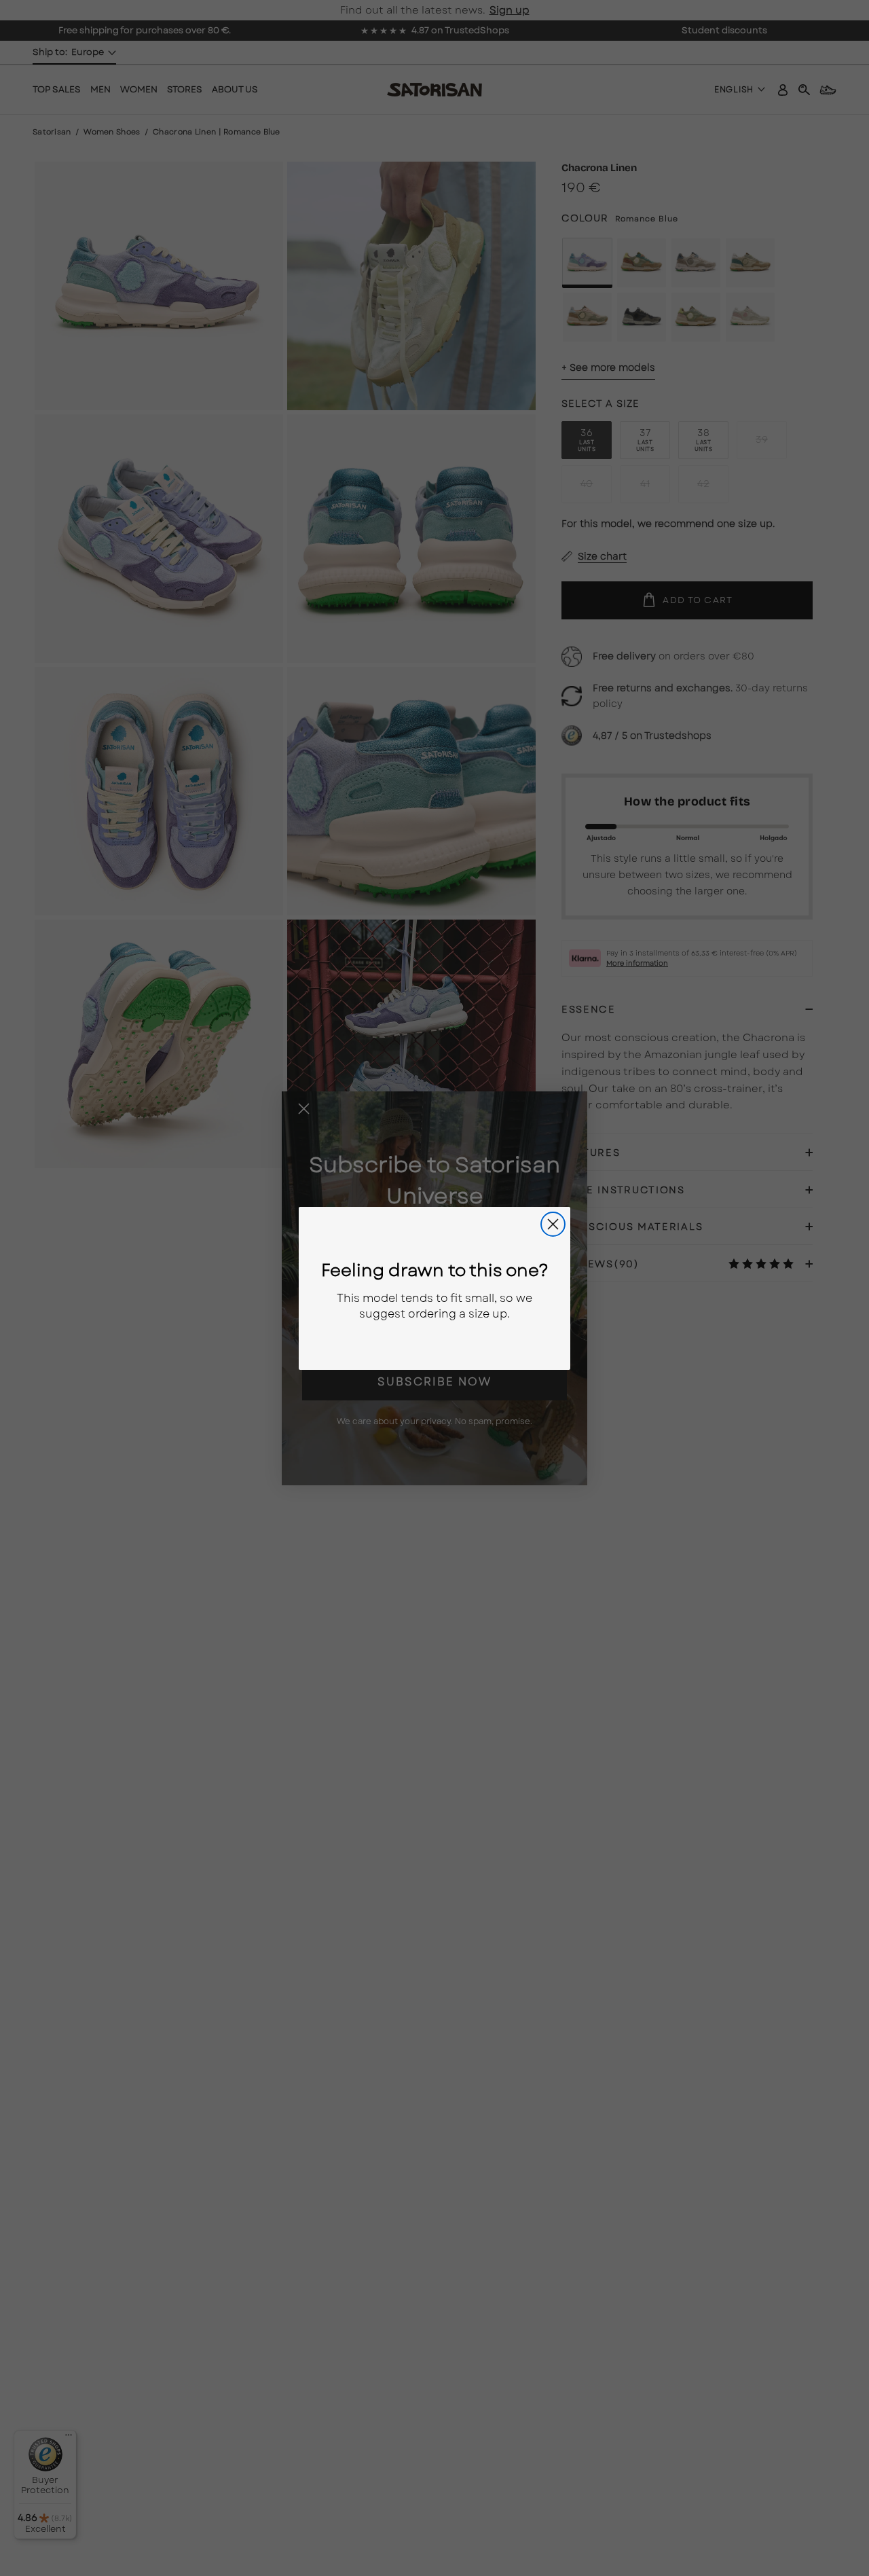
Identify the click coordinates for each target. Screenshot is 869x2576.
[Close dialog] (553, 1224)
